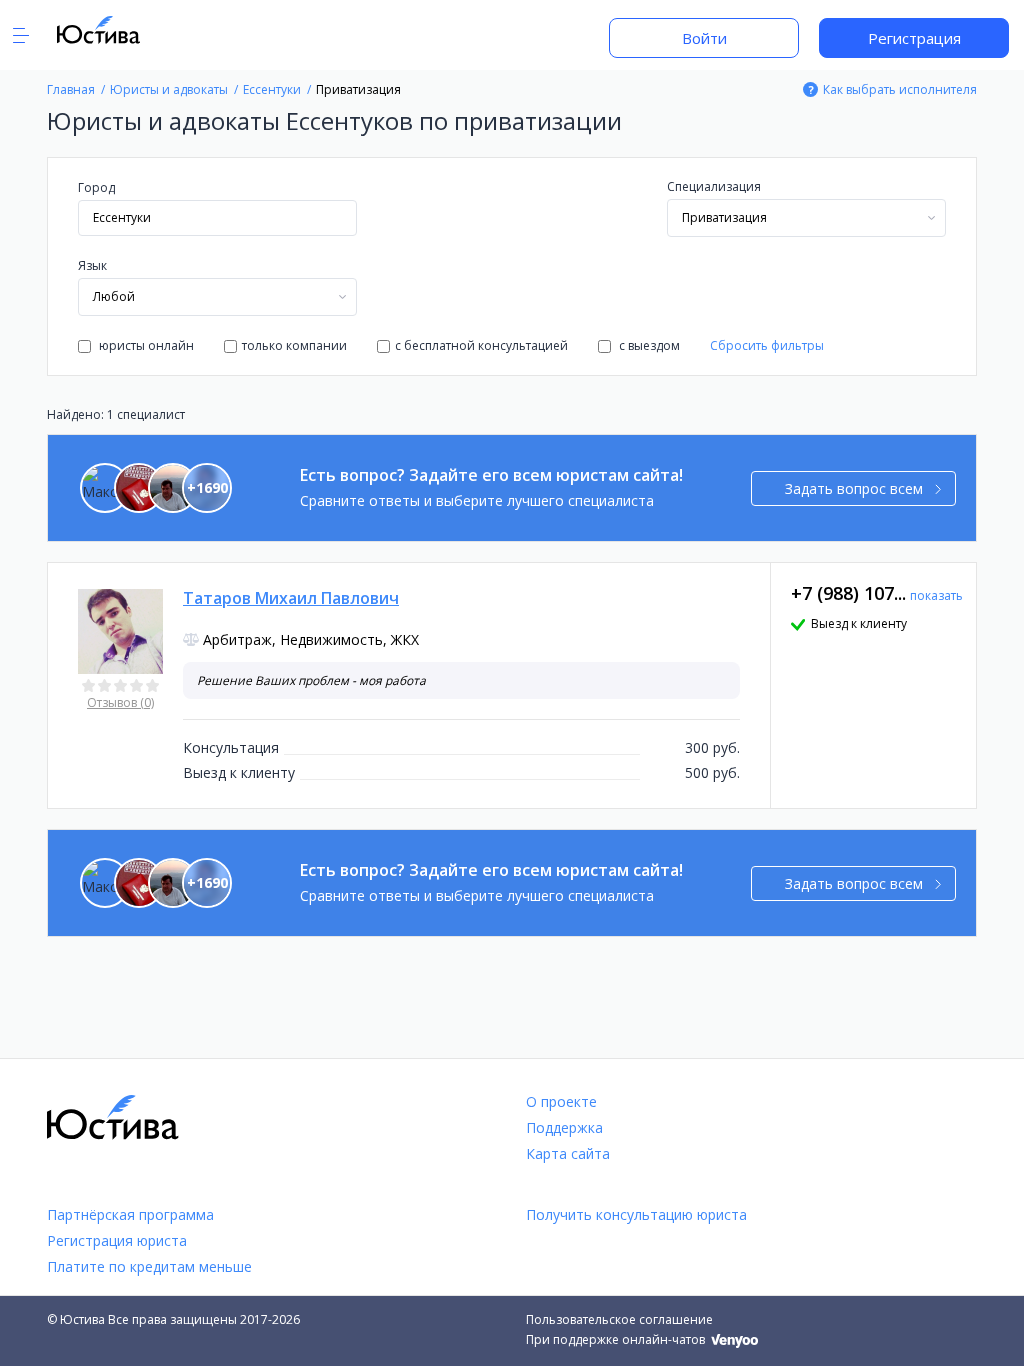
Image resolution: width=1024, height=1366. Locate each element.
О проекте (561, 1101)
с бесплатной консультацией (481, 345)
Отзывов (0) (120, 702)
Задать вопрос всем (854, 488)
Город (96, 187)
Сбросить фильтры (767, 345)
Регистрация (914, 38)
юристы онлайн (145, 345)
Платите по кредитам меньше (149, 1266)
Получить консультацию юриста (636, 1214)
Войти (704, 38)
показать (936, 595)
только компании (294, 345)
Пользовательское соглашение (619, 1319)
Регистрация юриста (117, 1240)
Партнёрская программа (130, 1214)
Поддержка (564, 1127)
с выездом (648, 345)
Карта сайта (568, 1153)
